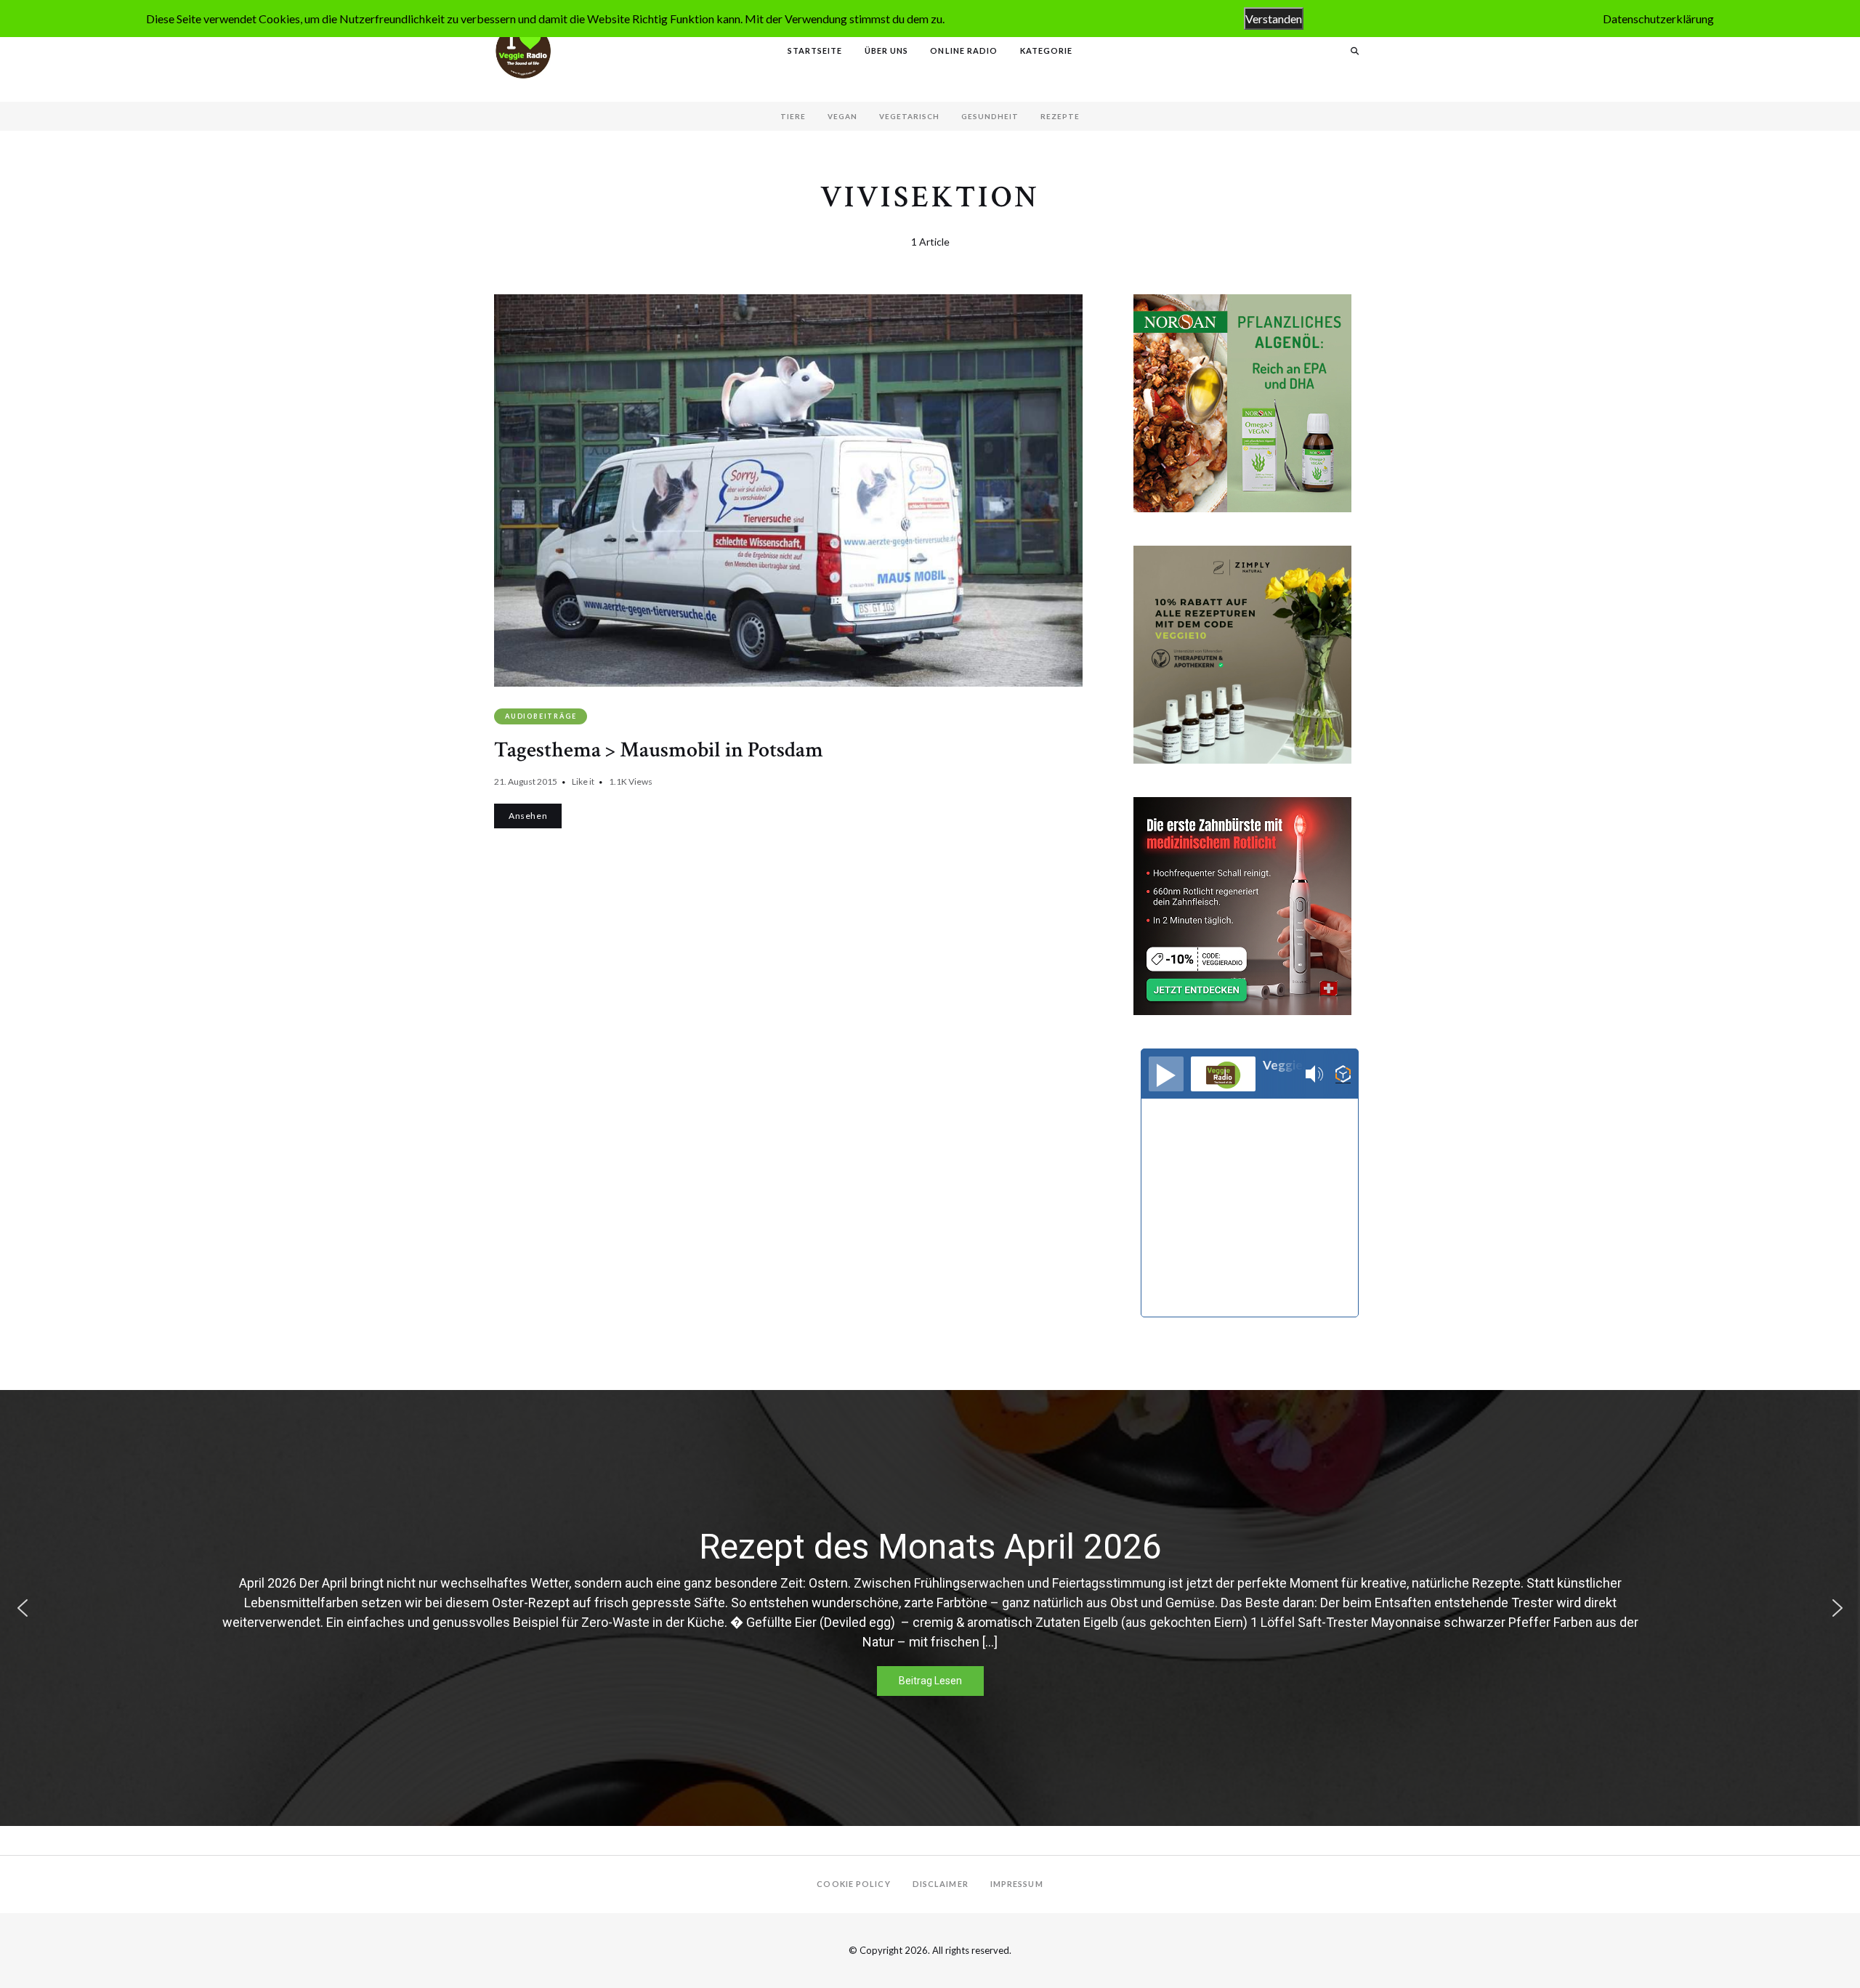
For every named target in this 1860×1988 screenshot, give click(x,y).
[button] (23, 1608)
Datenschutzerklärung (1658, 19)
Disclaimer (941, 1884)
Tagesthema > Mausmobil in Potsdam (659, 750)
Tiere (793, 116)
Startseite (815, 50)
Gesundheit (990, 116)
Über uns (887, 50)
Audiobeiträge (541, 716)
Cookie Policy (853, 1884)
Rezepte (1060, 116)
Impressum (1017, 1884)
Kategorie (1047, 50)
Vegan (842, 116)
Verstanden (1274, 19)
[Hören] (1166, 1074)
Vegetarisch (909, 116)
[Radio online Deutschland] (1343, 1074)
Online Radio (964, 50)
